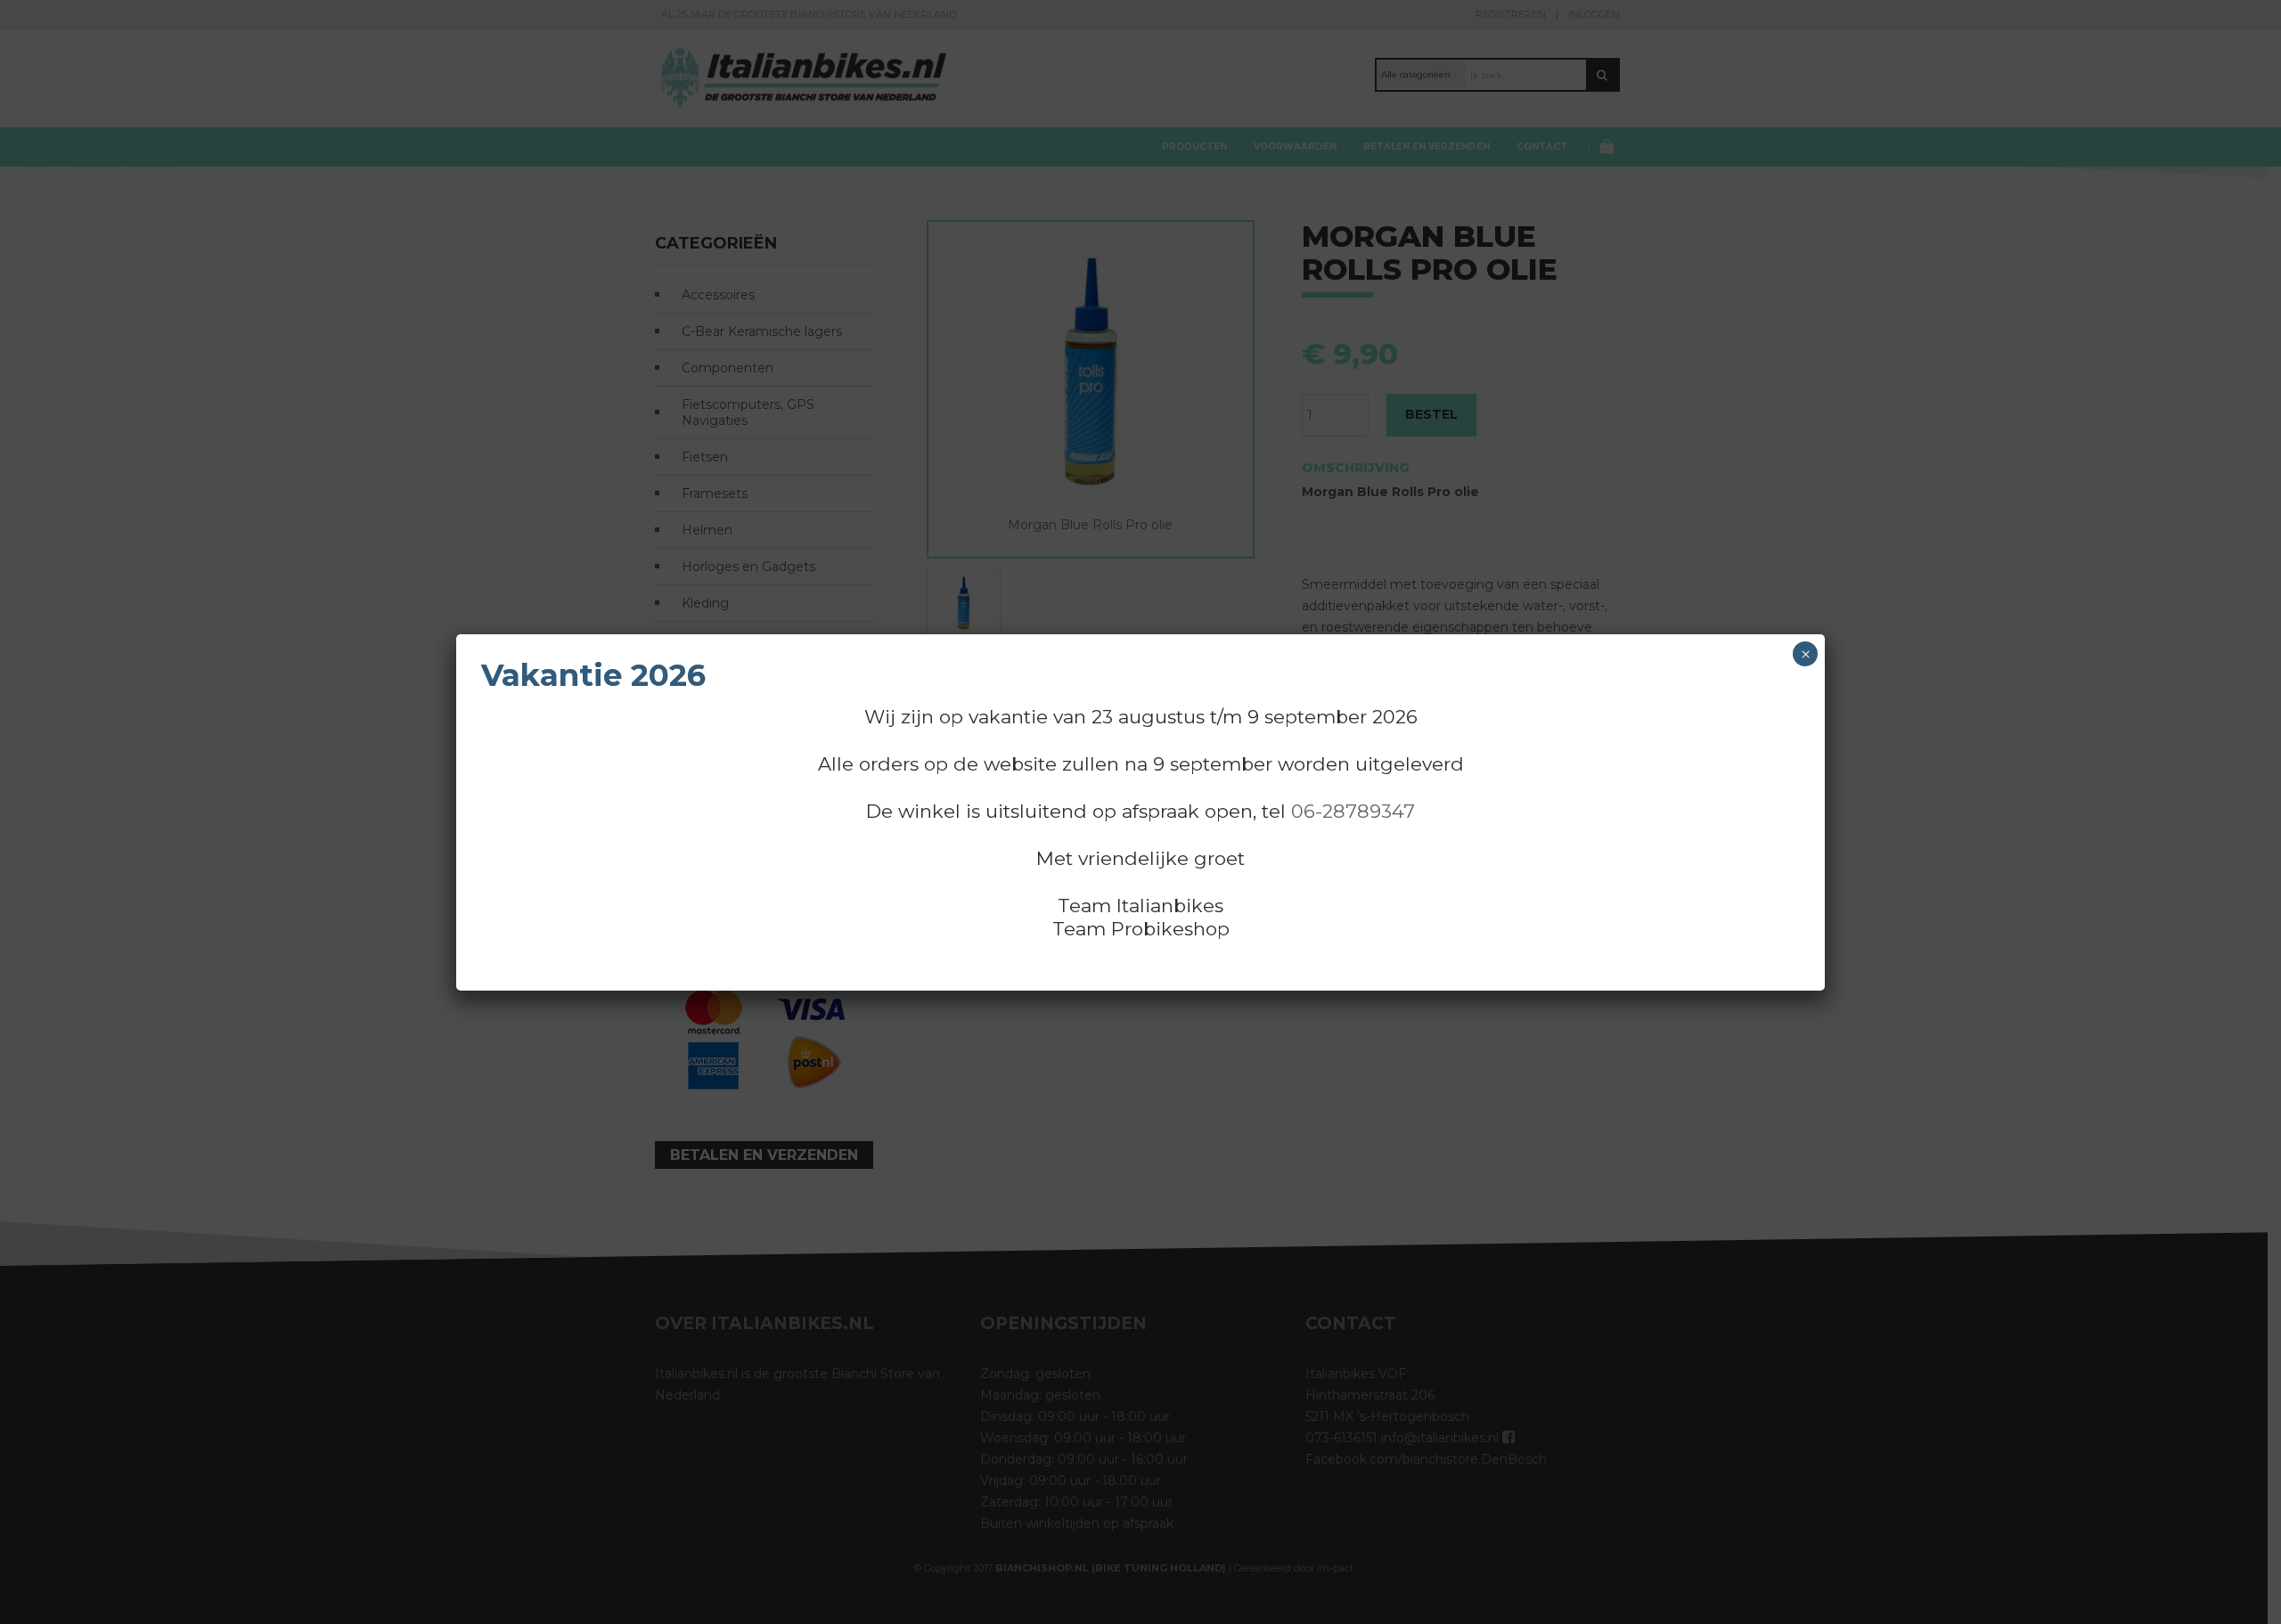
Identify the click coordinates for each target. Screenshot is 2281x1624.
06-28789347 (1353, 811)
